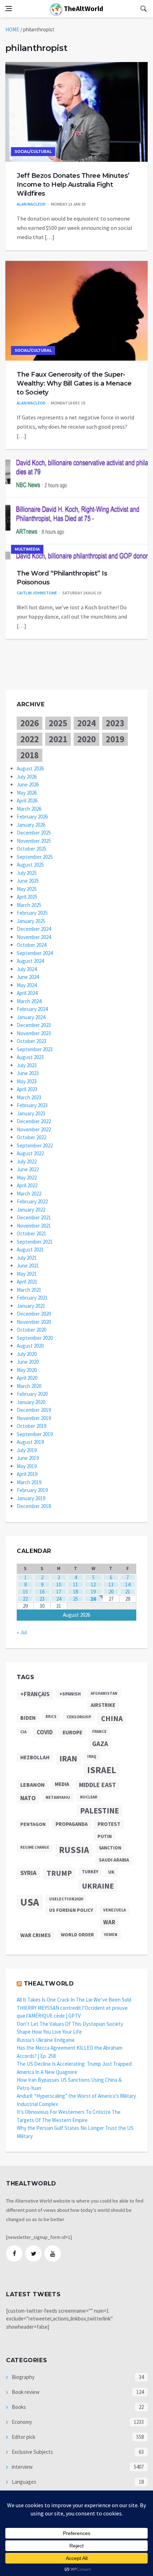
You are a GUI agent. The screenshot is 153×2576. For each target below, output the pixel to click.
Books (18, 2407)
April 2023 (27, 1089)
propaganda (72, 1824)
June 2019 (28, 1458)
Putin (105, 1836)
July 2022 (27, 1161)
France (99, 1731)
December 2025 (34, 833)
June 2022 (28, 1169)
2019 (115, 739)
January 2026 (31, 825)
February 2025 (32, 913)
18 (75, 1592)
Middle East (97, 1785)
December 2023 (34, 1025)
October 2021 (31, 1233)
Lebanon (33, 1785)
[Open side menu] (9, 9)
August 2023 (30, 1057)
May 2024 (27, 985)
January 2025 (31, 921)
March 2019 (29, 1482)
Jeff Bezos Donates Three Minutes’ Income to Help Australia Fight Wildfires (73, 185)
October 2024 (31, 945)
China (112, 1719)
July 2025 (27, 873)
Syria (28, 1873)
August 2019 (30, 1442)
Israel (102, 1770)
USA (30, 1902)
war (109, 1922)
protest (109, 1824)
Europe (72, 1732)
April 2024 (27, 993)
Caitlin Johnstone (37, 593)
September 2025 (35, 857)
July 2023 (27, 1065)
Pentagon (33, 1824)
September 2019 (35, 1434)
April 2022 (27, 1185)
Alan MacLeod (31, 204)
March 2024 (29, 1001)
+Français (35, 1694)
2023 (115, 723)
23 (42, 1599)
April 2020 (27, 1378)
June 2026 (28, 784)
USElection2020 (66, 1899)
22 (25, 1599)
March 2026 (29, 809)
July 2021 (27, 1258)
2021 (58, 739)
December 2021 (34, 1217)
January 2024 (31, 1017)
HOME (12, 29)
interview (22, 2467)
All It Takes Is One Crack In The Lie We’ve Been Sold (74, 2000)
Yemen (111, 1934)
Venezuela (115, 1910)
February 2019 (32, 1490)
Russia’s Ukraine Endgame (46, 2040)
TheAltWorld (83, 8)
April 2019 (27, 1474)
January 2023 (31, 1113)
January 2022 (31, 1210)
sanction (110, 1848)
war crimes (36, 1935)
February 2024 (32, 1009)
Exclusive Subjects (32, 2452)
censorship (79, 1717)
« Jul (22, 1632)
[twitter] (33, 2254)
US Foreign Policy (71, 1910)
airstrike (103, 1705)
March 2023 (29, 1097)
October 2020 (31, 1330)
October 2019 (31, 1426)
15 (25, 1592)
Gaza (100, 1744)
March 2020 (29, 1386)
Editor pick (23, 2437)
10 (59, 1584)
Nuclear (89, 1797)
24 (59, 1599)
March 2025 (29, 905)
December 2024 (34, 929)
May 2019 (27, 1466)
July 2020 (27, 1354)
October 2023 (31, 1041)
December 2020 (34, 1314)
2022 (30, 739)
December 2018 (34, 1506)
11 (75, 1584)
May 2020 (27, 1370)
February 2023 (32, 1105)
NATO (28, 1798)
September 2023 (35, 1049)
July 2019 (27, 1450)
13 (111, 1584)
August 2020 (30, 1346)
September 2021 (35, 1242)
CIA (23, 1732)
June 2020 (28, 1362)
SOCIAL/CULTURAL (33, 152)
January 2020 (31, 1402)
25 (75, 1599)
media (62, 1784)
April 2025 (27, 897)
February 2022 (32, 1201)
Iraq (92, 1756)
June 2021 (28, 1266)
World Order (77, 1935)
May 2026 (27, 793)
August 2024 (30, 961)
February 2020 (32, 1394)
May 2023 (27, 1081)
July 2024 (27, 969)
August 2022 (30, 1153)
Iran (68, 1759)
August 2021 (30, 1250)
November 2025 (34, 841)
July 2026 (27, 777)
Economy (21, 2422)
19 (93, 1592)
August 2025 (30, 865)
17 (59, 1592)
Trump (59, 1873)
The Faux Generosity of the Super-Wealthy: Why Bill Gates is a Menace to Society (74, 383)
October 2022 (31, 1137)
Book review (25, 2392)
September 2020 (35, 1338)
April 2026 (27, 801)
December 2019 (34, 1410)
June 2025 (28, 881)
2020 (86, 739)
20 (111, 1592)
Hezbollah (35, 1757)
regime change (35, 1847)
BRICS (51, 1717)
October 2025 (31, 849)
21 (128, 1592)
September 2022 (35, 1145)
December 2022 (34, 1121)
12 (93, 1584)
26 (93, 1599)
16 (42, 1592)
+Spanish (70, 1694)
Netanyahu (58, 1797)
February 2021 (32, 1298)
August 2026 (30, 768)
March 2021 (29, 1290)
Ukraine (98, 1886)
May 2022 (27, 1178)
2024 (86, 723)
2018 (30, 755)
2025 (58, 723)
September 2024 (35, 953)
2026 (30, 723)
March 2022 (29, 1194)
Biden (28, 1718)
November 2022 (34, 1129)
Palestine (99, 1811)
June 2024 (28, 977)
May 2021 (27, 1274)
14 (128, 1584)
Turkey (90, 1872)
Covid (45, 1732)
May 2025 (27, 889)
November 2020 (34, 1322)
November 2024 (34, 937)
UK (111, 1872)
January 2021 (31, 1306)
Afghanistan (104, 1693)
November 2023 (34, 1033)
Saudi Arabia (114, 1860)
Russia (74, 1850)
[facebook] (14, 2254)
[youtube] (53, 2254)
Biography (23, 2377)
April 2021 (27, 1282)
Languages (23, 2482)
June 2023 (28, 1073)
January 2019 (31, 1498)
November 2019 (34, 1418)
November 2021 (34, 1226)
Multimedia (27, 549)
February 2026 (32, 817)
